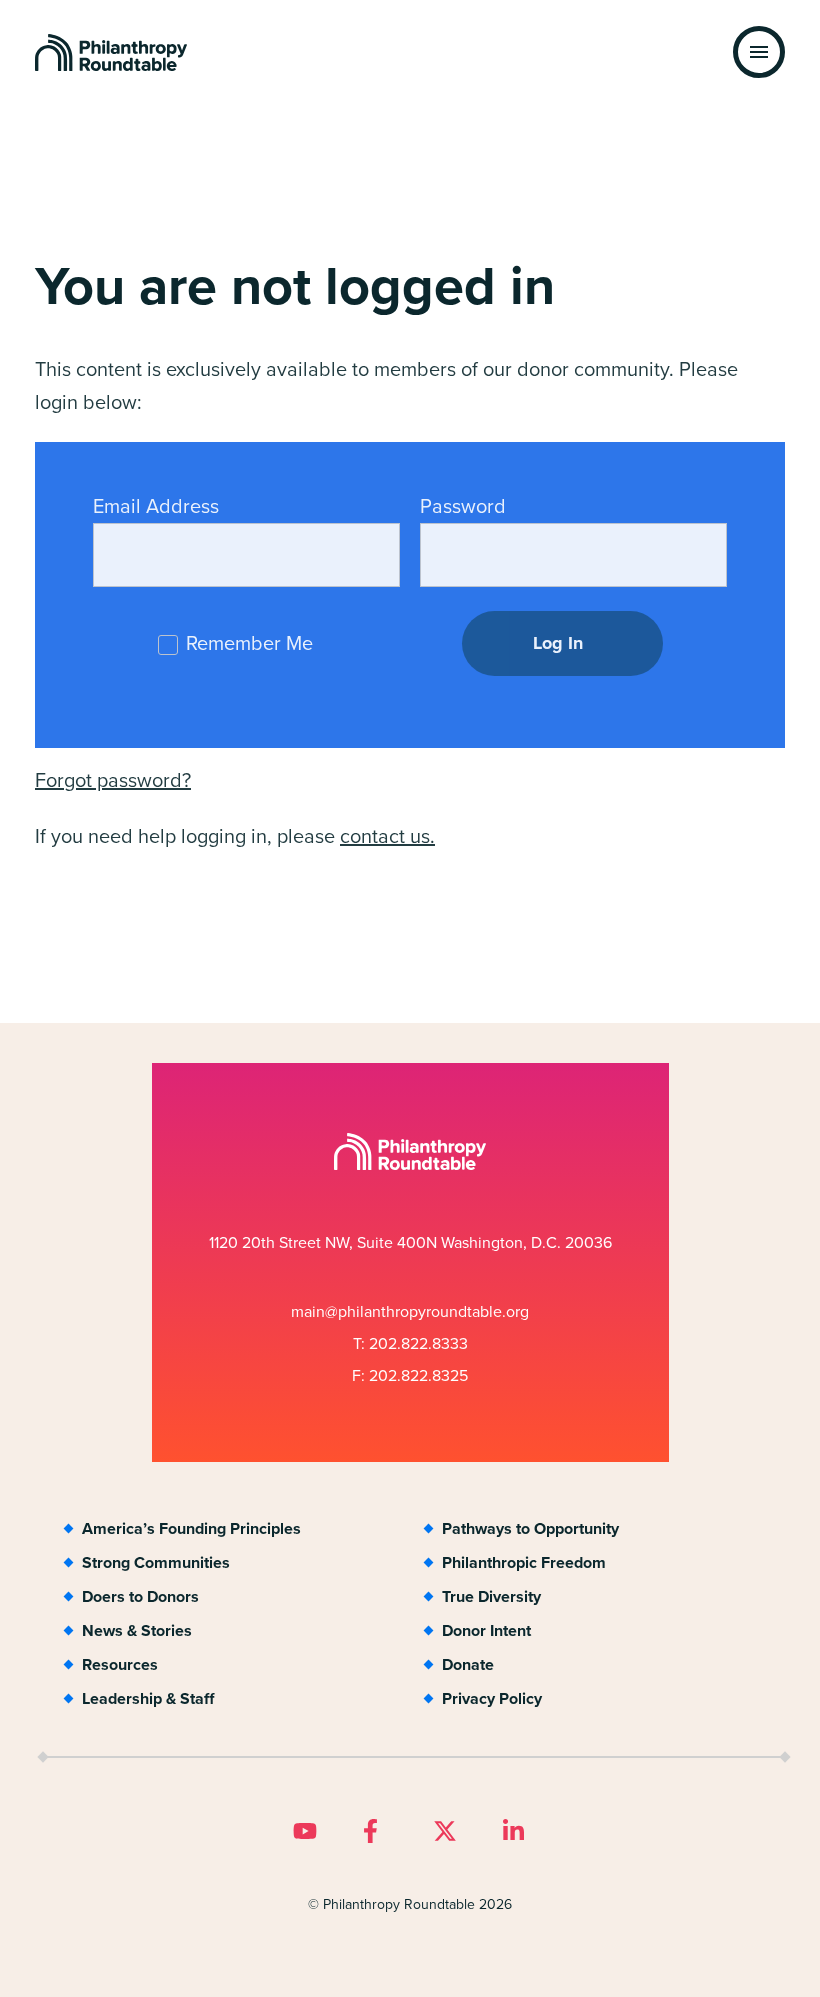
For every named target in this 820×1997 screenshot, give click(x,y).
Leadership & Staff (148, 1698)
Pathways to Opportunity (530, 1528)
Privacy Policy (492, 1698)
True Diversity (491, 1596)
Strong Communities (156, 1562)
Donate (468, 1664)
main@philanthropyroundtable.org (410, 1311)
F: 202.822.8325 (410, 1375)
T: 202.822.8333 (410, 1343)
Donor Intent (486, 1630)
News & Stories (137, 1630)
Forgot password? (113, 780)
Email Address (156, 506)
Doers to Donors (140, 1596)
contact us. (387, 836)
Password (463, 506)
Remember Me (247, 643)
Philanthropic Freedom (524, 1562)
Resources (120, 1664)
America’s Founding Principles (191, 1528)
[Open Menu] (759, 52)
